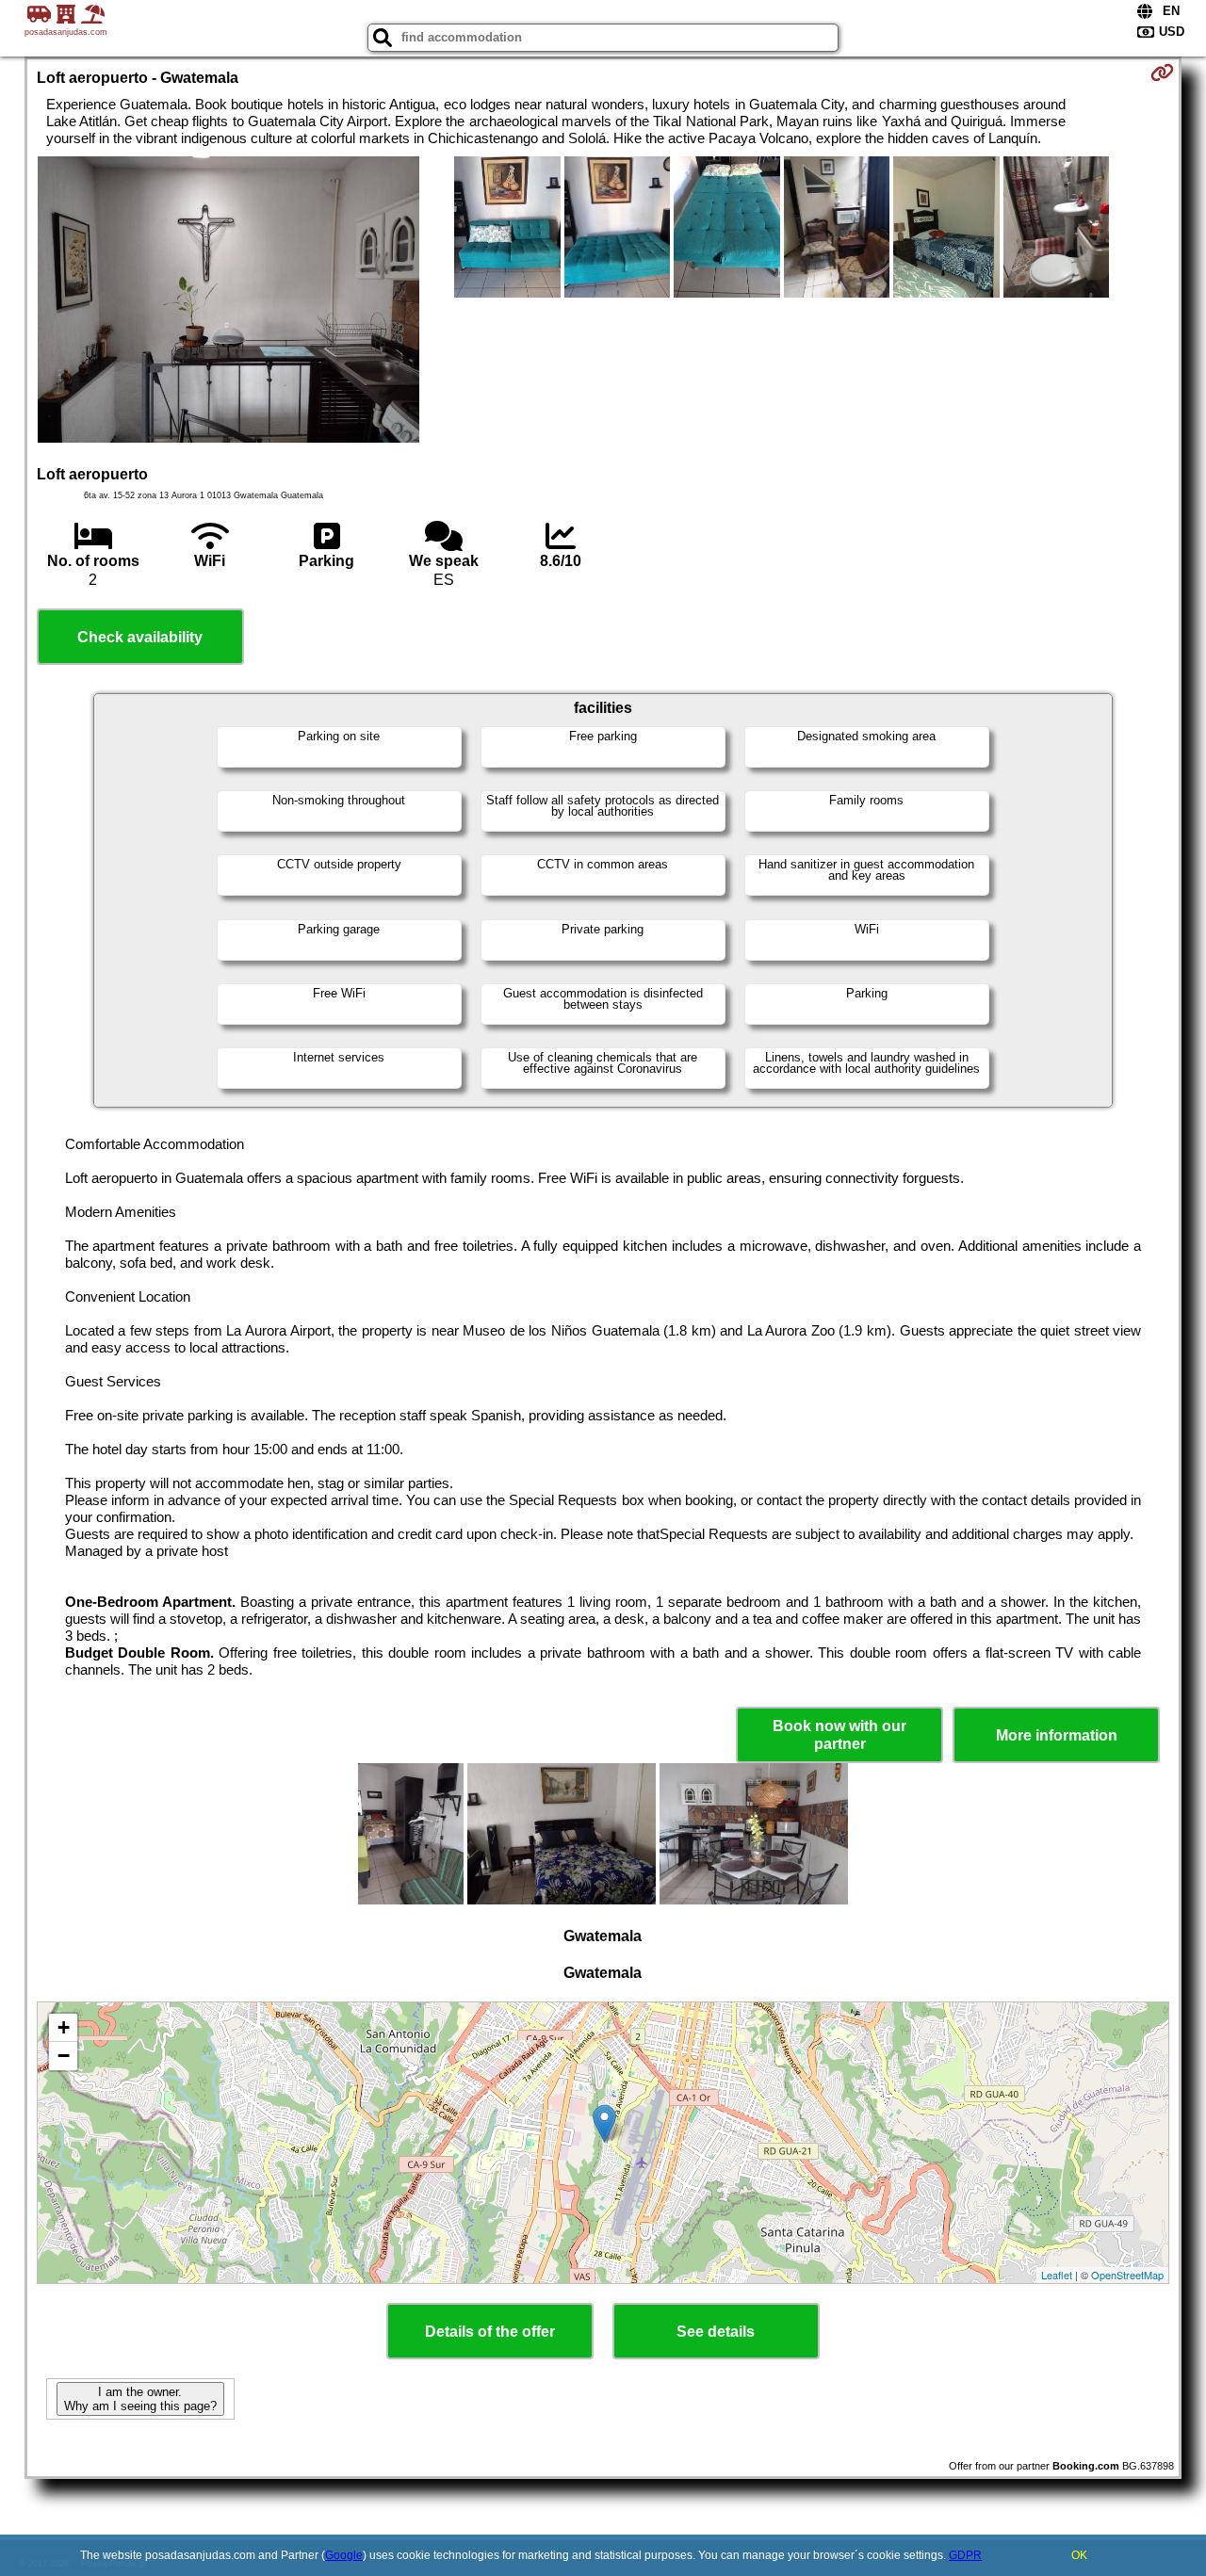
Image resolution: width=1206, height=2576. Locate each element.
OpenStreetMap (1127, 2275)
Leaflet (1057, 2275)
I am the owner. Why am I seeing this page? (140, 2399)
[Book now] (1162, 73)
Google (344, 2555)
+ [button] (64, 2027)
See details (716, 2332)
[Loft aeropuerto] (228, 301)
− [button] (64, 2056)
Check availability (140, 637)
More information (1057, 1735)
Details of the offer (490, 2332)
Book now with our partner (839, 1735)
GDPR (965, 2555)
